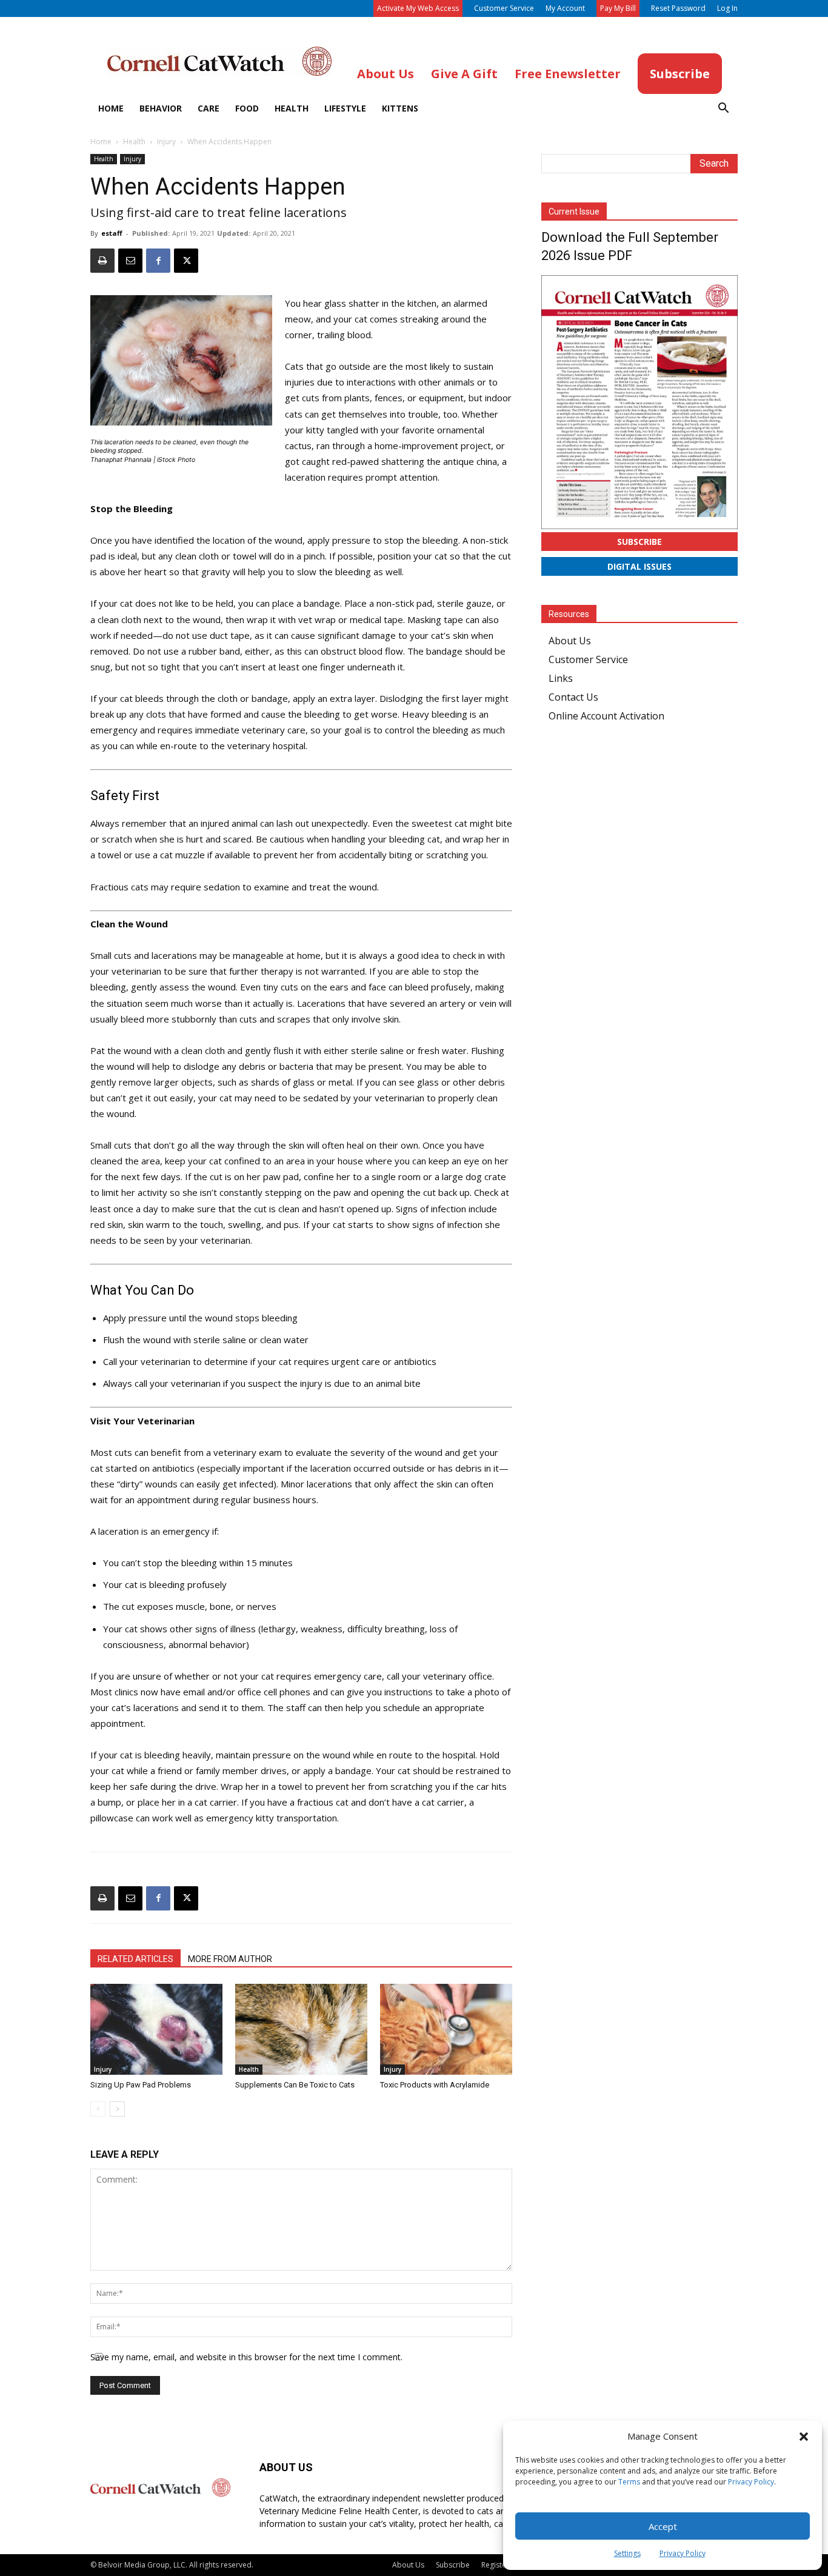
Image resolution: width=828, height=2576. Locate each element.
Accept (663, 2526)
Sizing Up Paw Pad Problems (141, 2085)
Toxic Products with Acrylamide (435, 2085)
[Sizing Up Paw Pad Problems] (156, 2029)
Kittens (400, 108)
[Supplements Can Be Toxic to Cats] (301, 2029)
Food (247, 108)
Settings (627, 2553)
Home (111, 108)
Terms (629, 2482)
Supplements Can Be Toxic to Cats (295, 2085)
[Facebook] (158, 261)
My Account (565, 8)
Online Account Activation (606, 716)
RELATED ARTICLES (135, 1959)
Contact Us (573, 697)
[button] (804, 2437)
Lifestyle (345, 108)
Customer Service (504, 8)
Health (292, 108)
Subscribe (639, 542)
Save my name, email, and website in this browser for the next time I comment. (246, 2357)
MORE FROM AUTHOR (230, 1959)
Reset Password (678, 8)
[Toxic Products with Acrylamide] (446, 2029)
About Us (570, 641)
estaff (112, 233)
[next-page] (117, 2109)
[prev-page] (98, 2109)
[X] (186, 261)
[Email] (130, 261)
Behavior (161, 108)
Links (561, 678)
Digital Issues (639, 566)
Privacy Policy (751, 2482)
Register (495, 2565)
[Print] (102, 261)
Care (209, 108)
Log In (727, 8)
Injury (166, 142)
